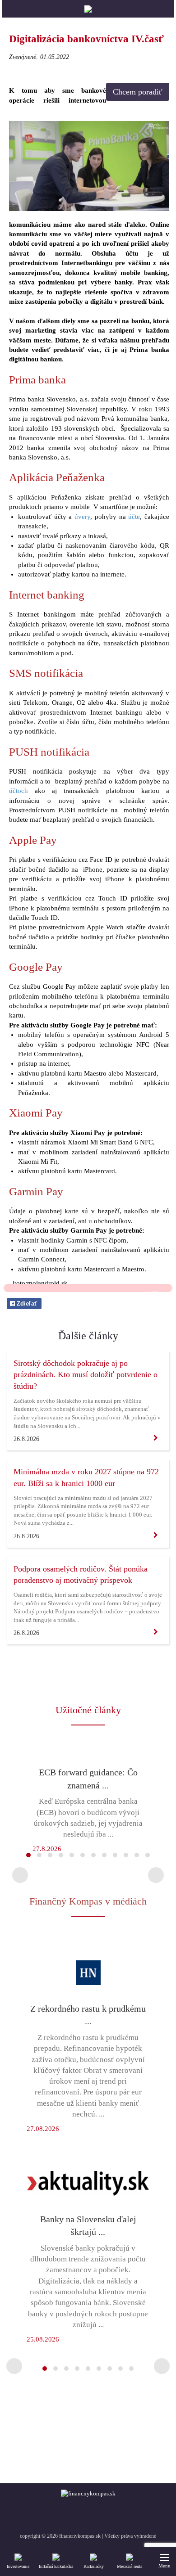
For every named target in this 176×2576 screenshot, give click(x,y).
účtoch (19, 791)
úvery (82, 517)
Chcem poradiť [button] (138, 92)
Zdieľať (26, 1304)
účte (134, 517)
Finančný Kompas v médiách (88, 1901)
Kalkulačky (94, 2566)
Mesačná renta (130, 2566)
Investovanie (18, 2566)
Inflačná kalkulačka (56, 2566)
